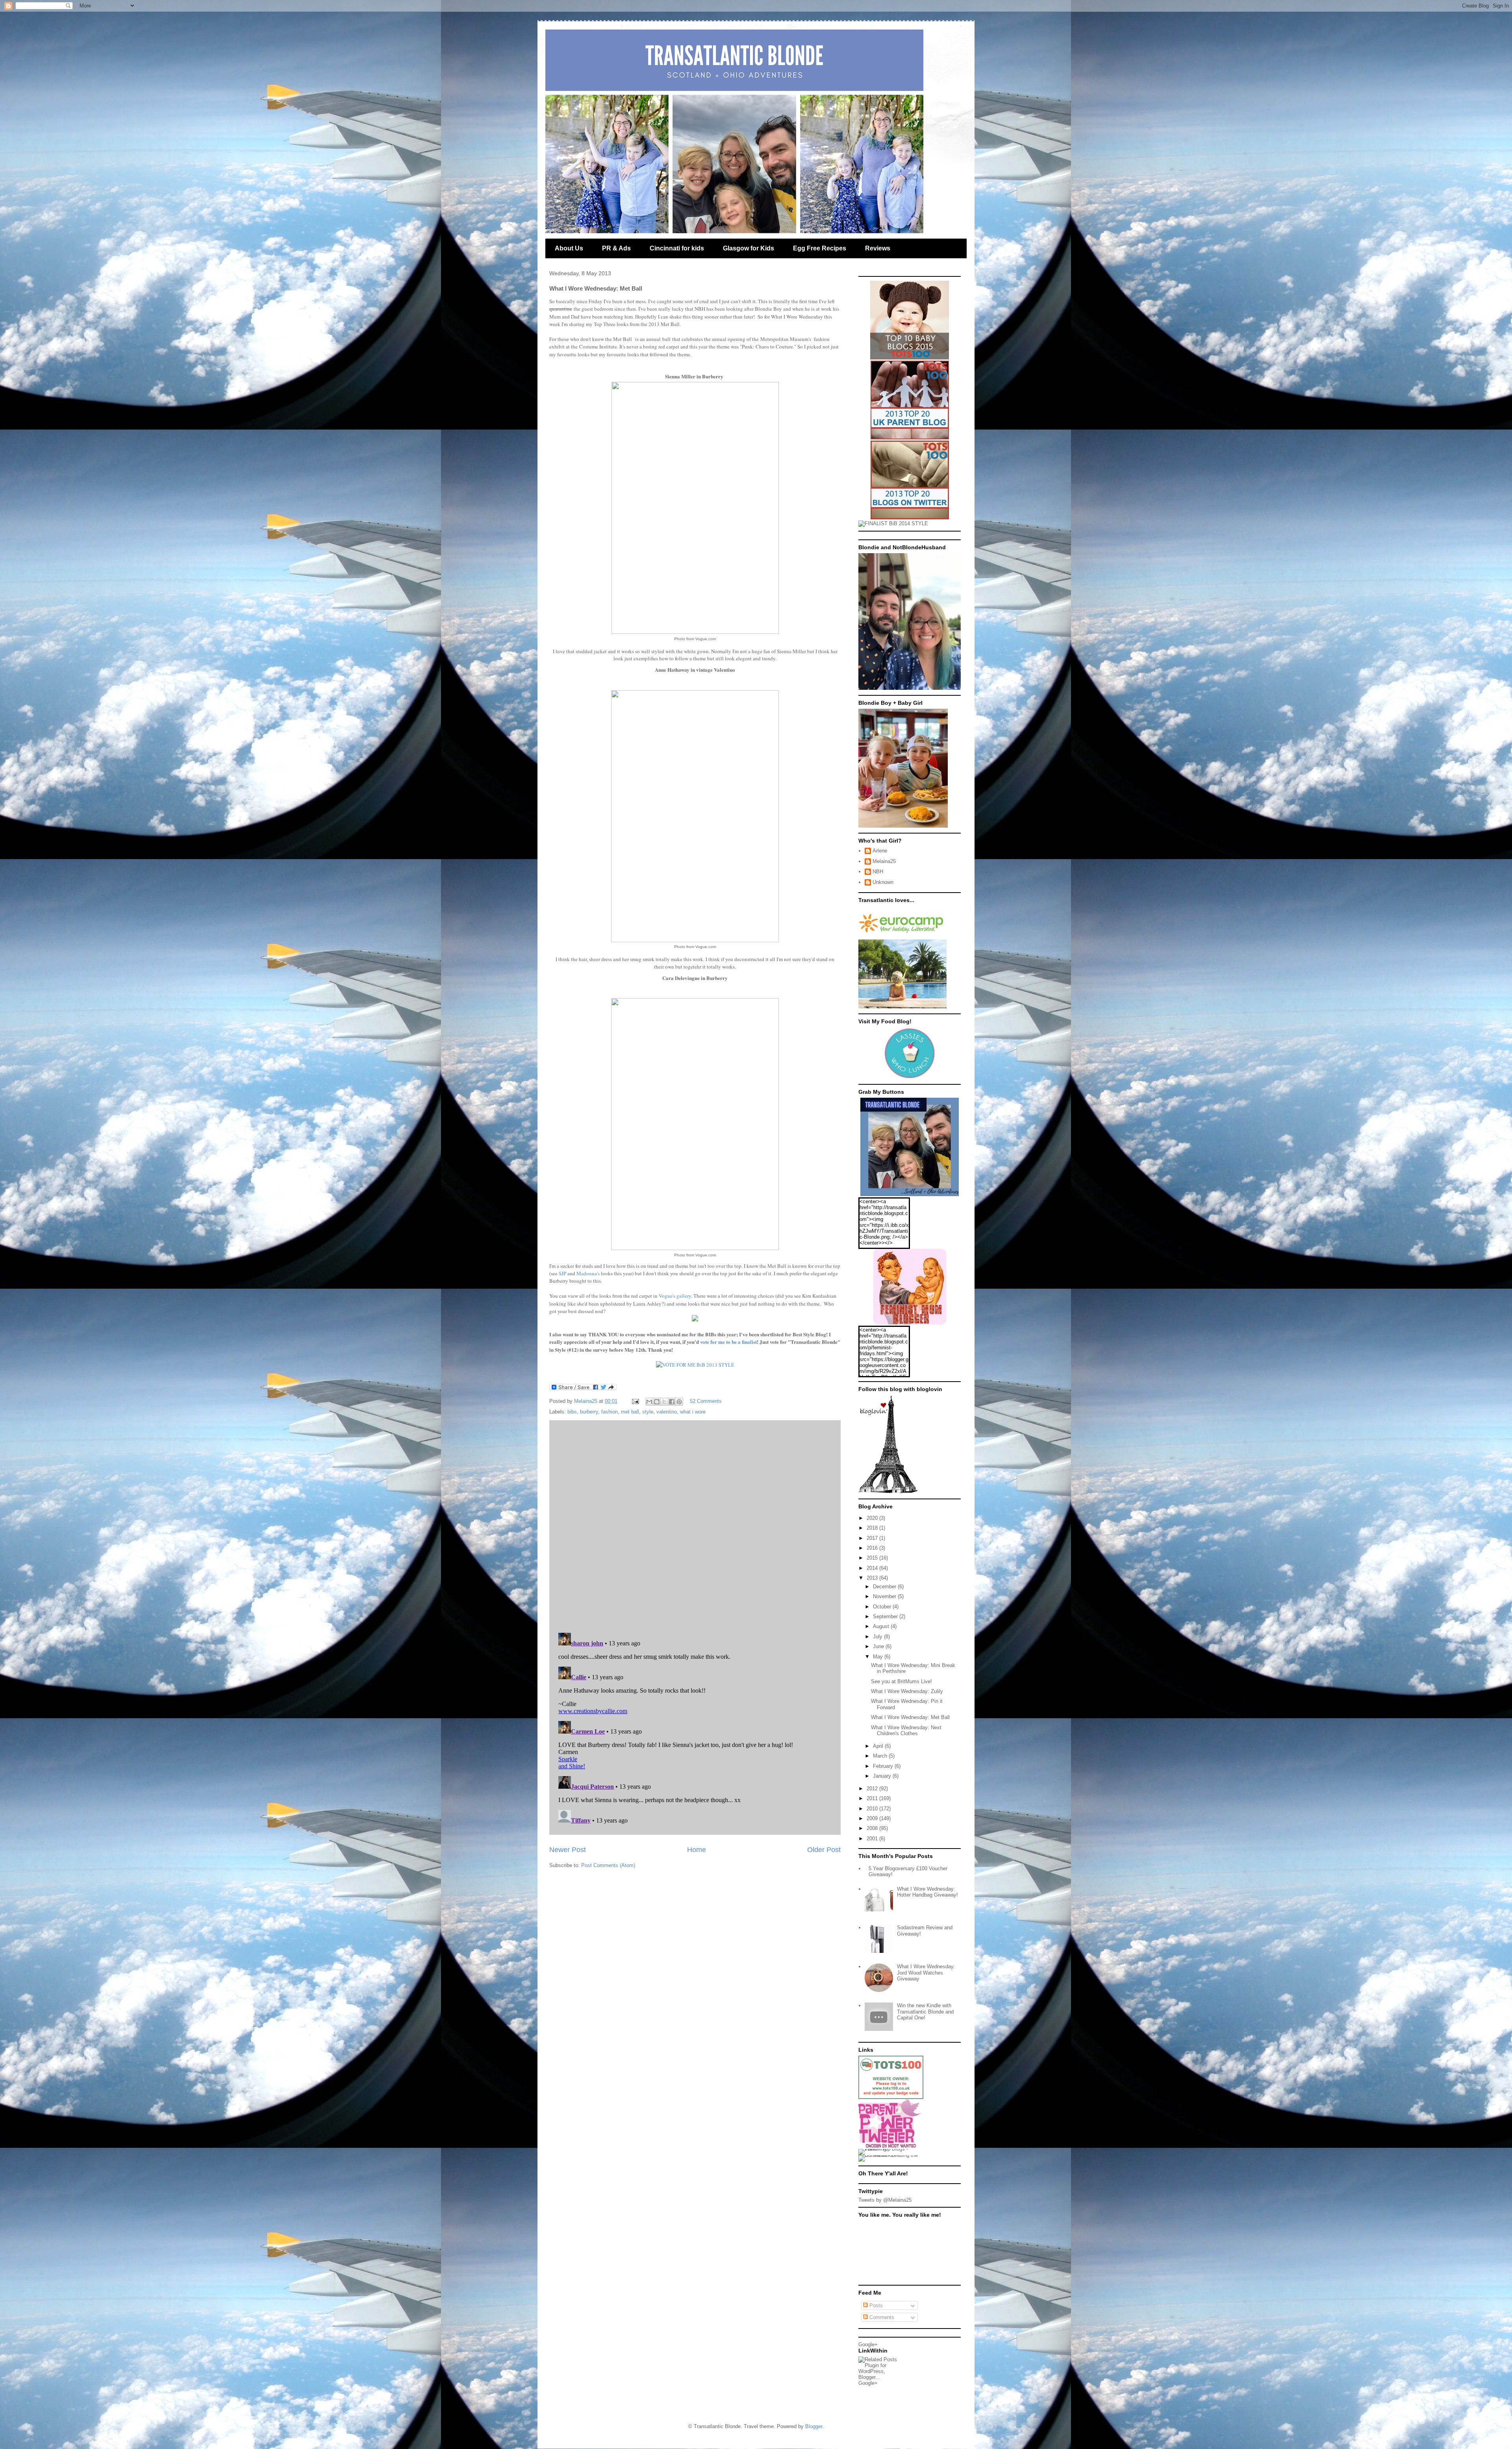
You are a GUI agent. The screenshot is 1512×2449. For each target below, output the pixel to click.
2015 (873, 1558)
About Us (569, 248)
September (886, 1616)
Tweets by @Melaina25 (885, 2200)
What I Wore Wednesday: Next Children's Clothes (906, 1731)
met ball (630, 1412)
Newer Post (568, 1850)
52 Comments (706, 1401)
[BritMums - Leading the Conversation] (891, 2155)
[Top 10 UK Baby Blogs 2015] (910, 358)
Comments (881, 2317)
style (648, 1412)
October (883, 1607)
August (882, 1626)
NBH (878, 872)
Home (697, 1850)
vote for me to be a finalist (728, 1342)
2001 (873, 1839)
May (879, 1657)
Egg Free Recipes (820, 248)
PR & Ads (616, 248)
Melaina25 (884, 861)
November (885, 1596)
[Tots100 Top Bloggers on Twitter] (910, 518)
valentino (667, 1412)
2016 (873, 1548)
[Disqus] (695, 1525)
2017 (873, 1538)
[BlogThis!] (657, 1402)
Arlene (880, 851)
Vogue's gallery (675, 1296)
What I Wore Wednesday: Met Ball (910, 1717)
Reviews (878, 248)
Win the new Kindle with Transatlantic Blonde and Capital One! (925, 2012)
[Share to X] (664, 1402)
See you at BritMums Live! (901, 1681)
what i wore (693, 1412)
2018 (873, 1528)
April (879, 1746)
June (879, 1646)
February (884, 1766)
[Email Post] (635, 1401)
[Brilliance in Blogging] (893, 523)
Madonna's (588, 1273)
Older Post (824, 1850)
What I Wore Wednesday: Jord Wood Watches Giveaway (926, 1973)
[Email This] (649, 1402)
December (885, 1587)
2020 (873, 1518)
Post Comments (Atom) (608, 1865)
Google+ (868, 2344)
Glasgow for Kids (749, 248)
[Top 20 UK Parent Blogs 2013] (910, 438)
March (881, 1756)
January (883, 1776)
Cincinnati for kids (677, 248)
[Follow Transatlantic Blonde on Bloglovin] (888, 1492)
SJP (562, 1273)
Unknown (883, 882)
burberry (589, 1412)
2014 (873, 1568)
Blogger (814, 2426)
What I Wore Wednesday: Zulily (907, 1691)
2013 (873, 1578)
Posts (875, 2305)
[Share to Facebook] (672, 1402)
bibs (572, 1412)
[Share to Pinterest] (679, 1402)
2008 (873, 1828)
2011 (873, 1798)
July (878, 1637)
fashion (610, 1412)
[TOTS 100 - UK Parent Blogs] (891, 2097)
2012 (873, 1789)
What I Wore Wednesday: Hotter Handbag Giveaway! (927, 1892)
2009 (873, 1818)
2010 (873, 1809)
